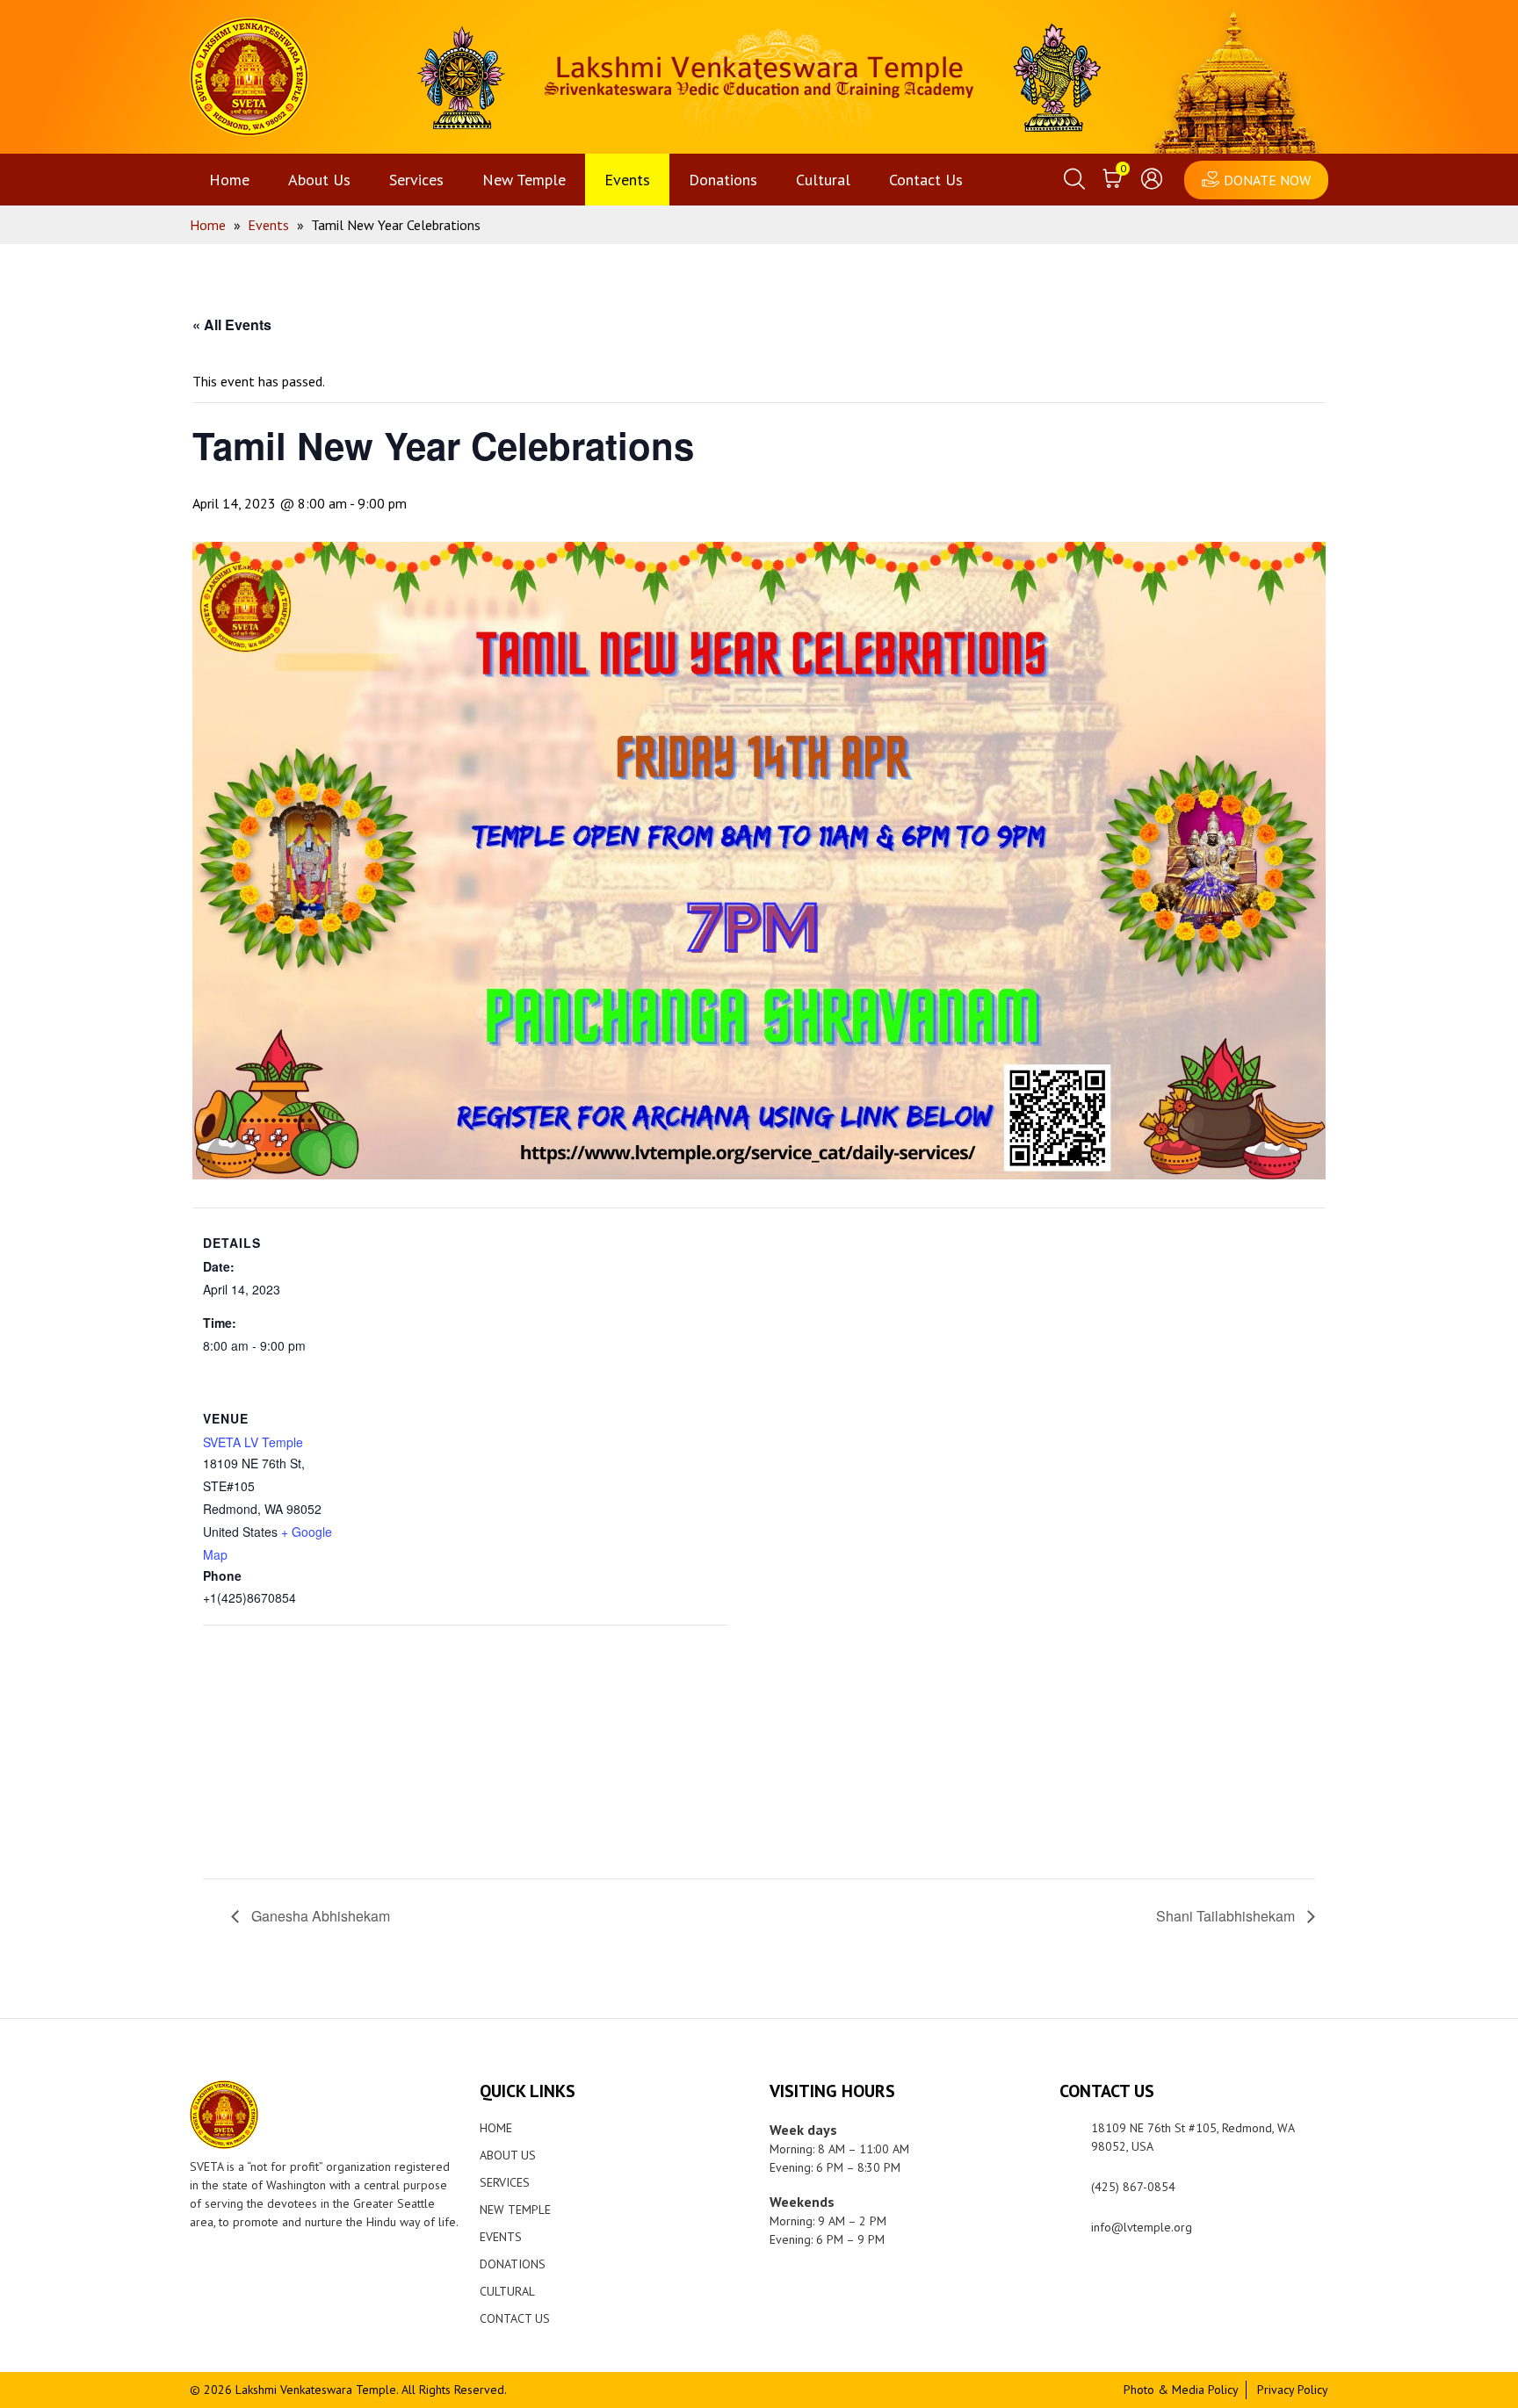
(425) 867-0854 (1133, 2187)
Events (627, 180)
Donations (723, 180)
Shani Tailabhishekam (1227, 1916)
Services (416, 180)
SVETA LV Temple (253, 1442)
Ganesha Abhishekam (319, 1916)
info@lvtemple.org (1142, 2227)
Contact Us (926, 180)
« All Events (232, 324)
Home (229, 180)
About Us (319, 180)
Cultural (823, 180)
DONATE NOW (1267, 180)
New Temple (524, 180)
